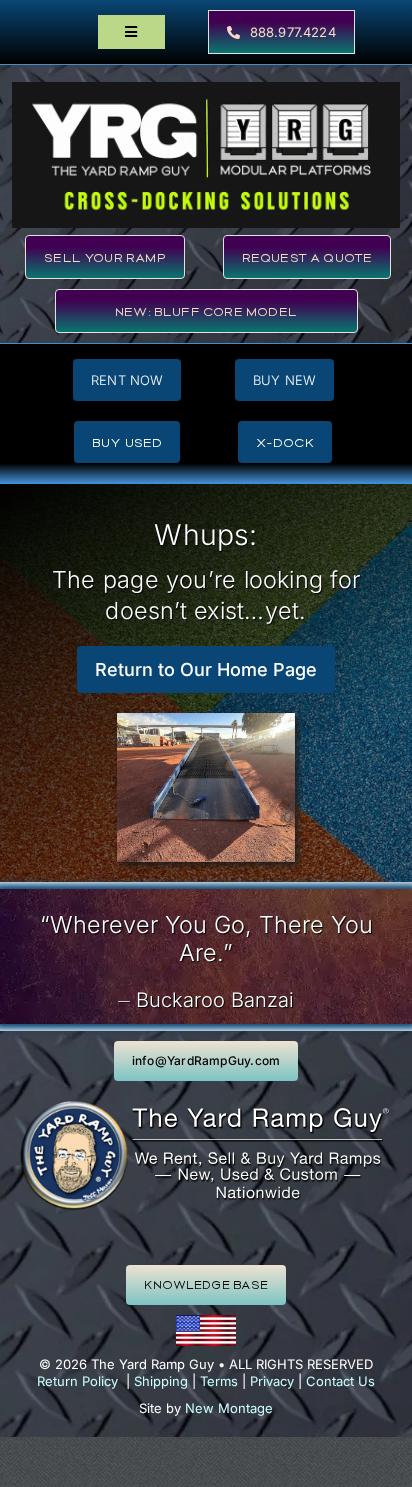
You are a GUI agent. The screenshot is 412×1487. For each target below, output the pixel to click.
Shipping (161, 1381)
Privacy (272, 1381)
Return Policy (77, 1381)
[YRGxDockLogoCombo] (206, 89)
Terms (219, 1381)
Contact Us (340, 1381)
